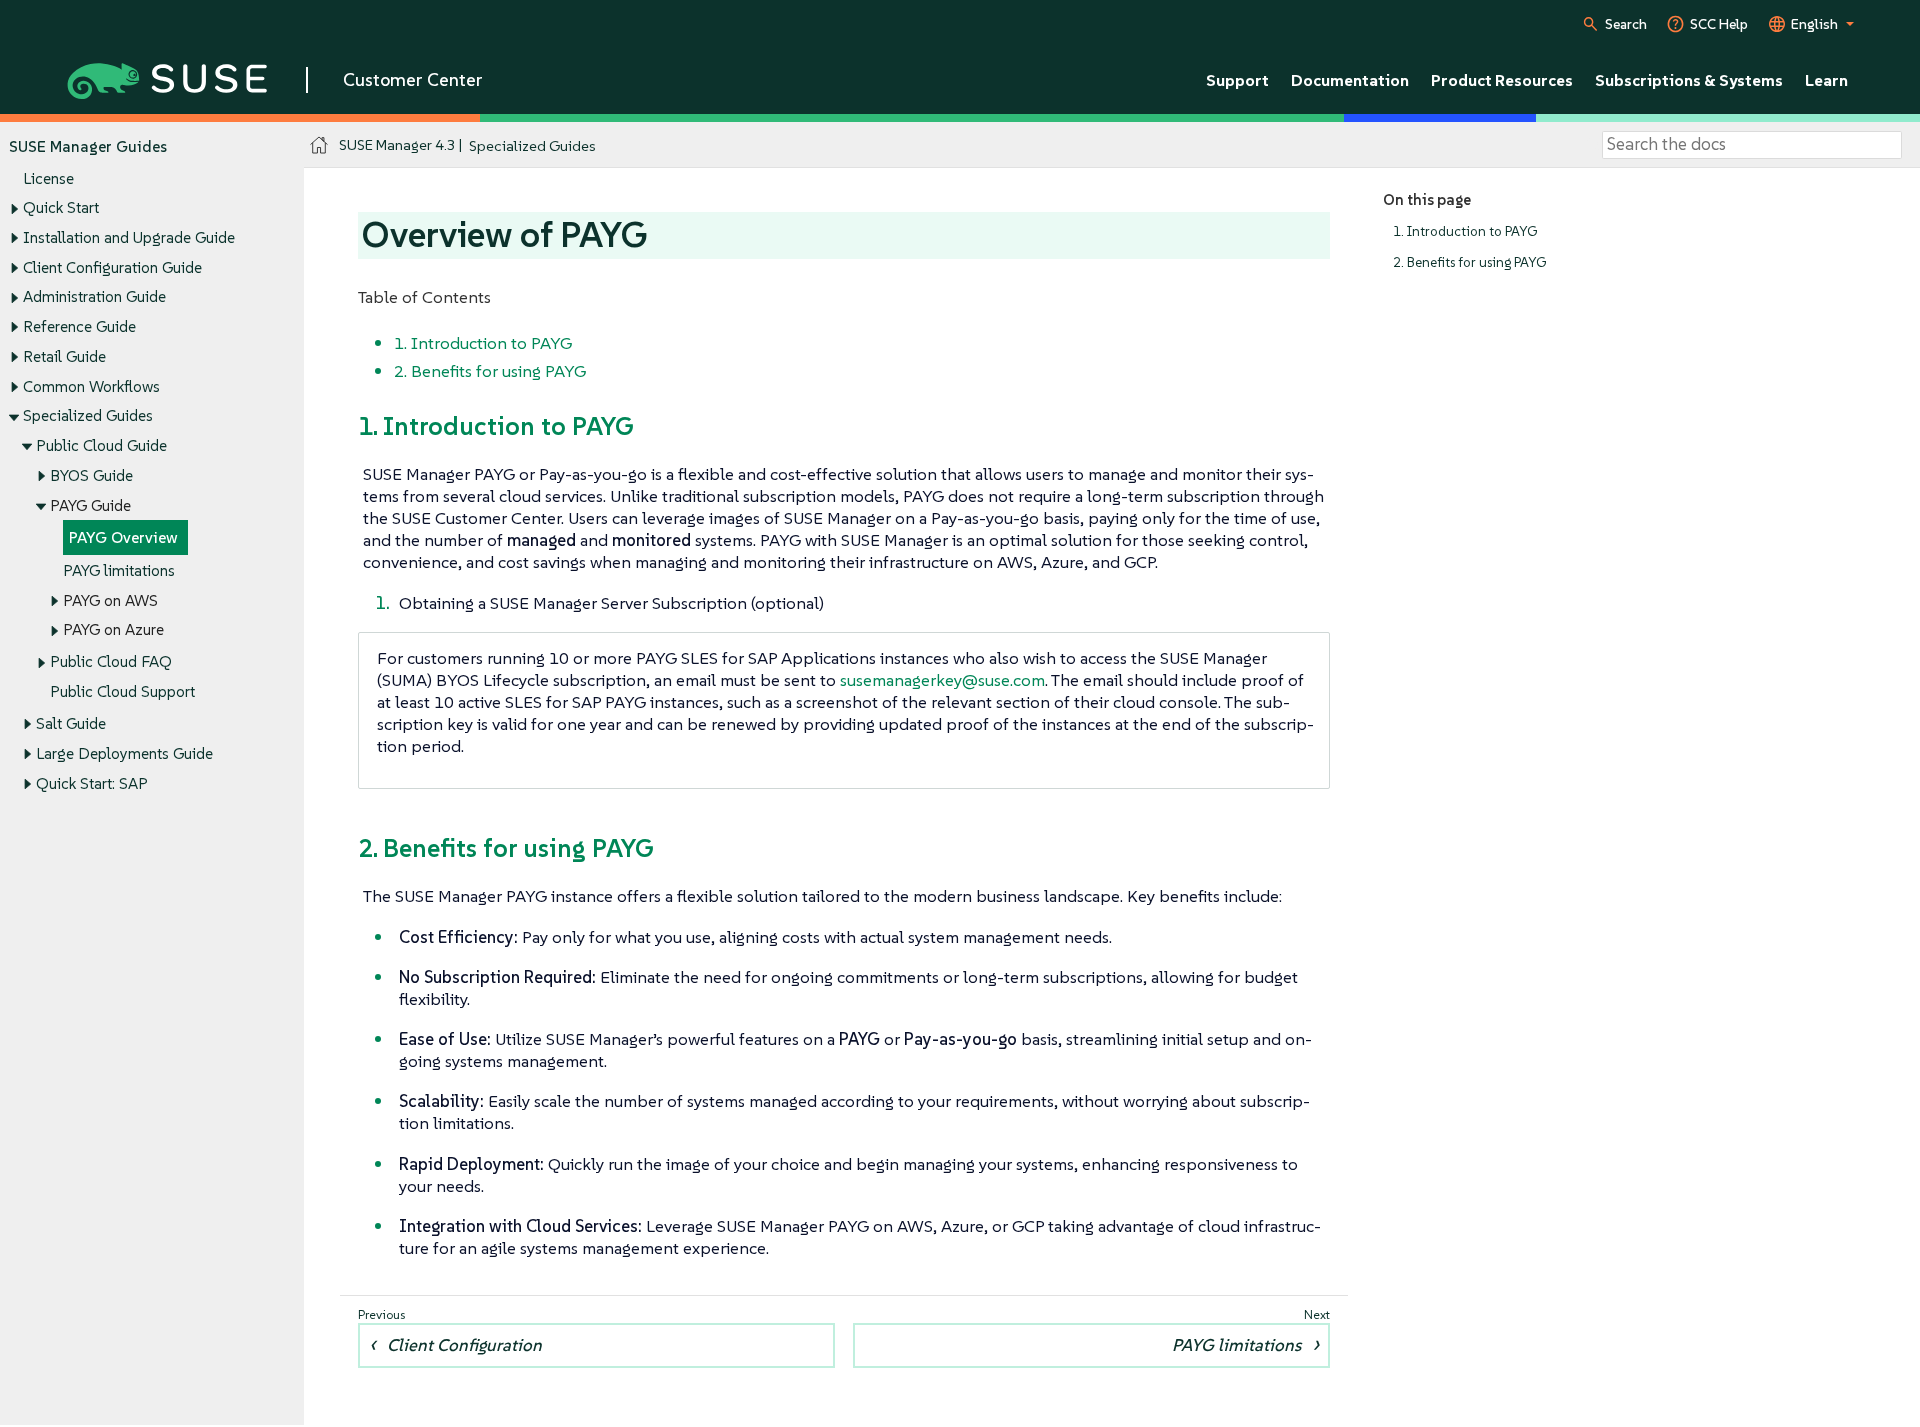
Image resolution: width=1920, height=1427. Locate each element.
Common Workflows (91, 386)
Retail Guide (64, 356)
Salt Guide (71, 723)
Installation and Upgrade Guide (129, 237)
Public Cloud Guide (101, 445)
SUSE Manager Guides (88, 146)
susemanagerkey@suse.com (942, 680)
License (48, 178)
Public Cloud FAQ (111, 661)
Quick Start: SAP (92, 783)
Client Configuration (464, 1345)
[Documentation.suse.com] (319, 145)
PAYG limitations (119, 570)
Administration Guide (94, 296)
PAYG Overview (123, 537)
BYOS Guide (91, 475)
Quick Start (61, 207)
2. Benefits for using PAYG (1469, 262)
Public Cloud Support (122, 691)
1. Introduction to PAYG (1465, 231)
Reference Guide (79, 326)
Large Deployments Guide (124, 753)
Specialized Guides (88, 415)
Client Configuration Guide (112, 267)
